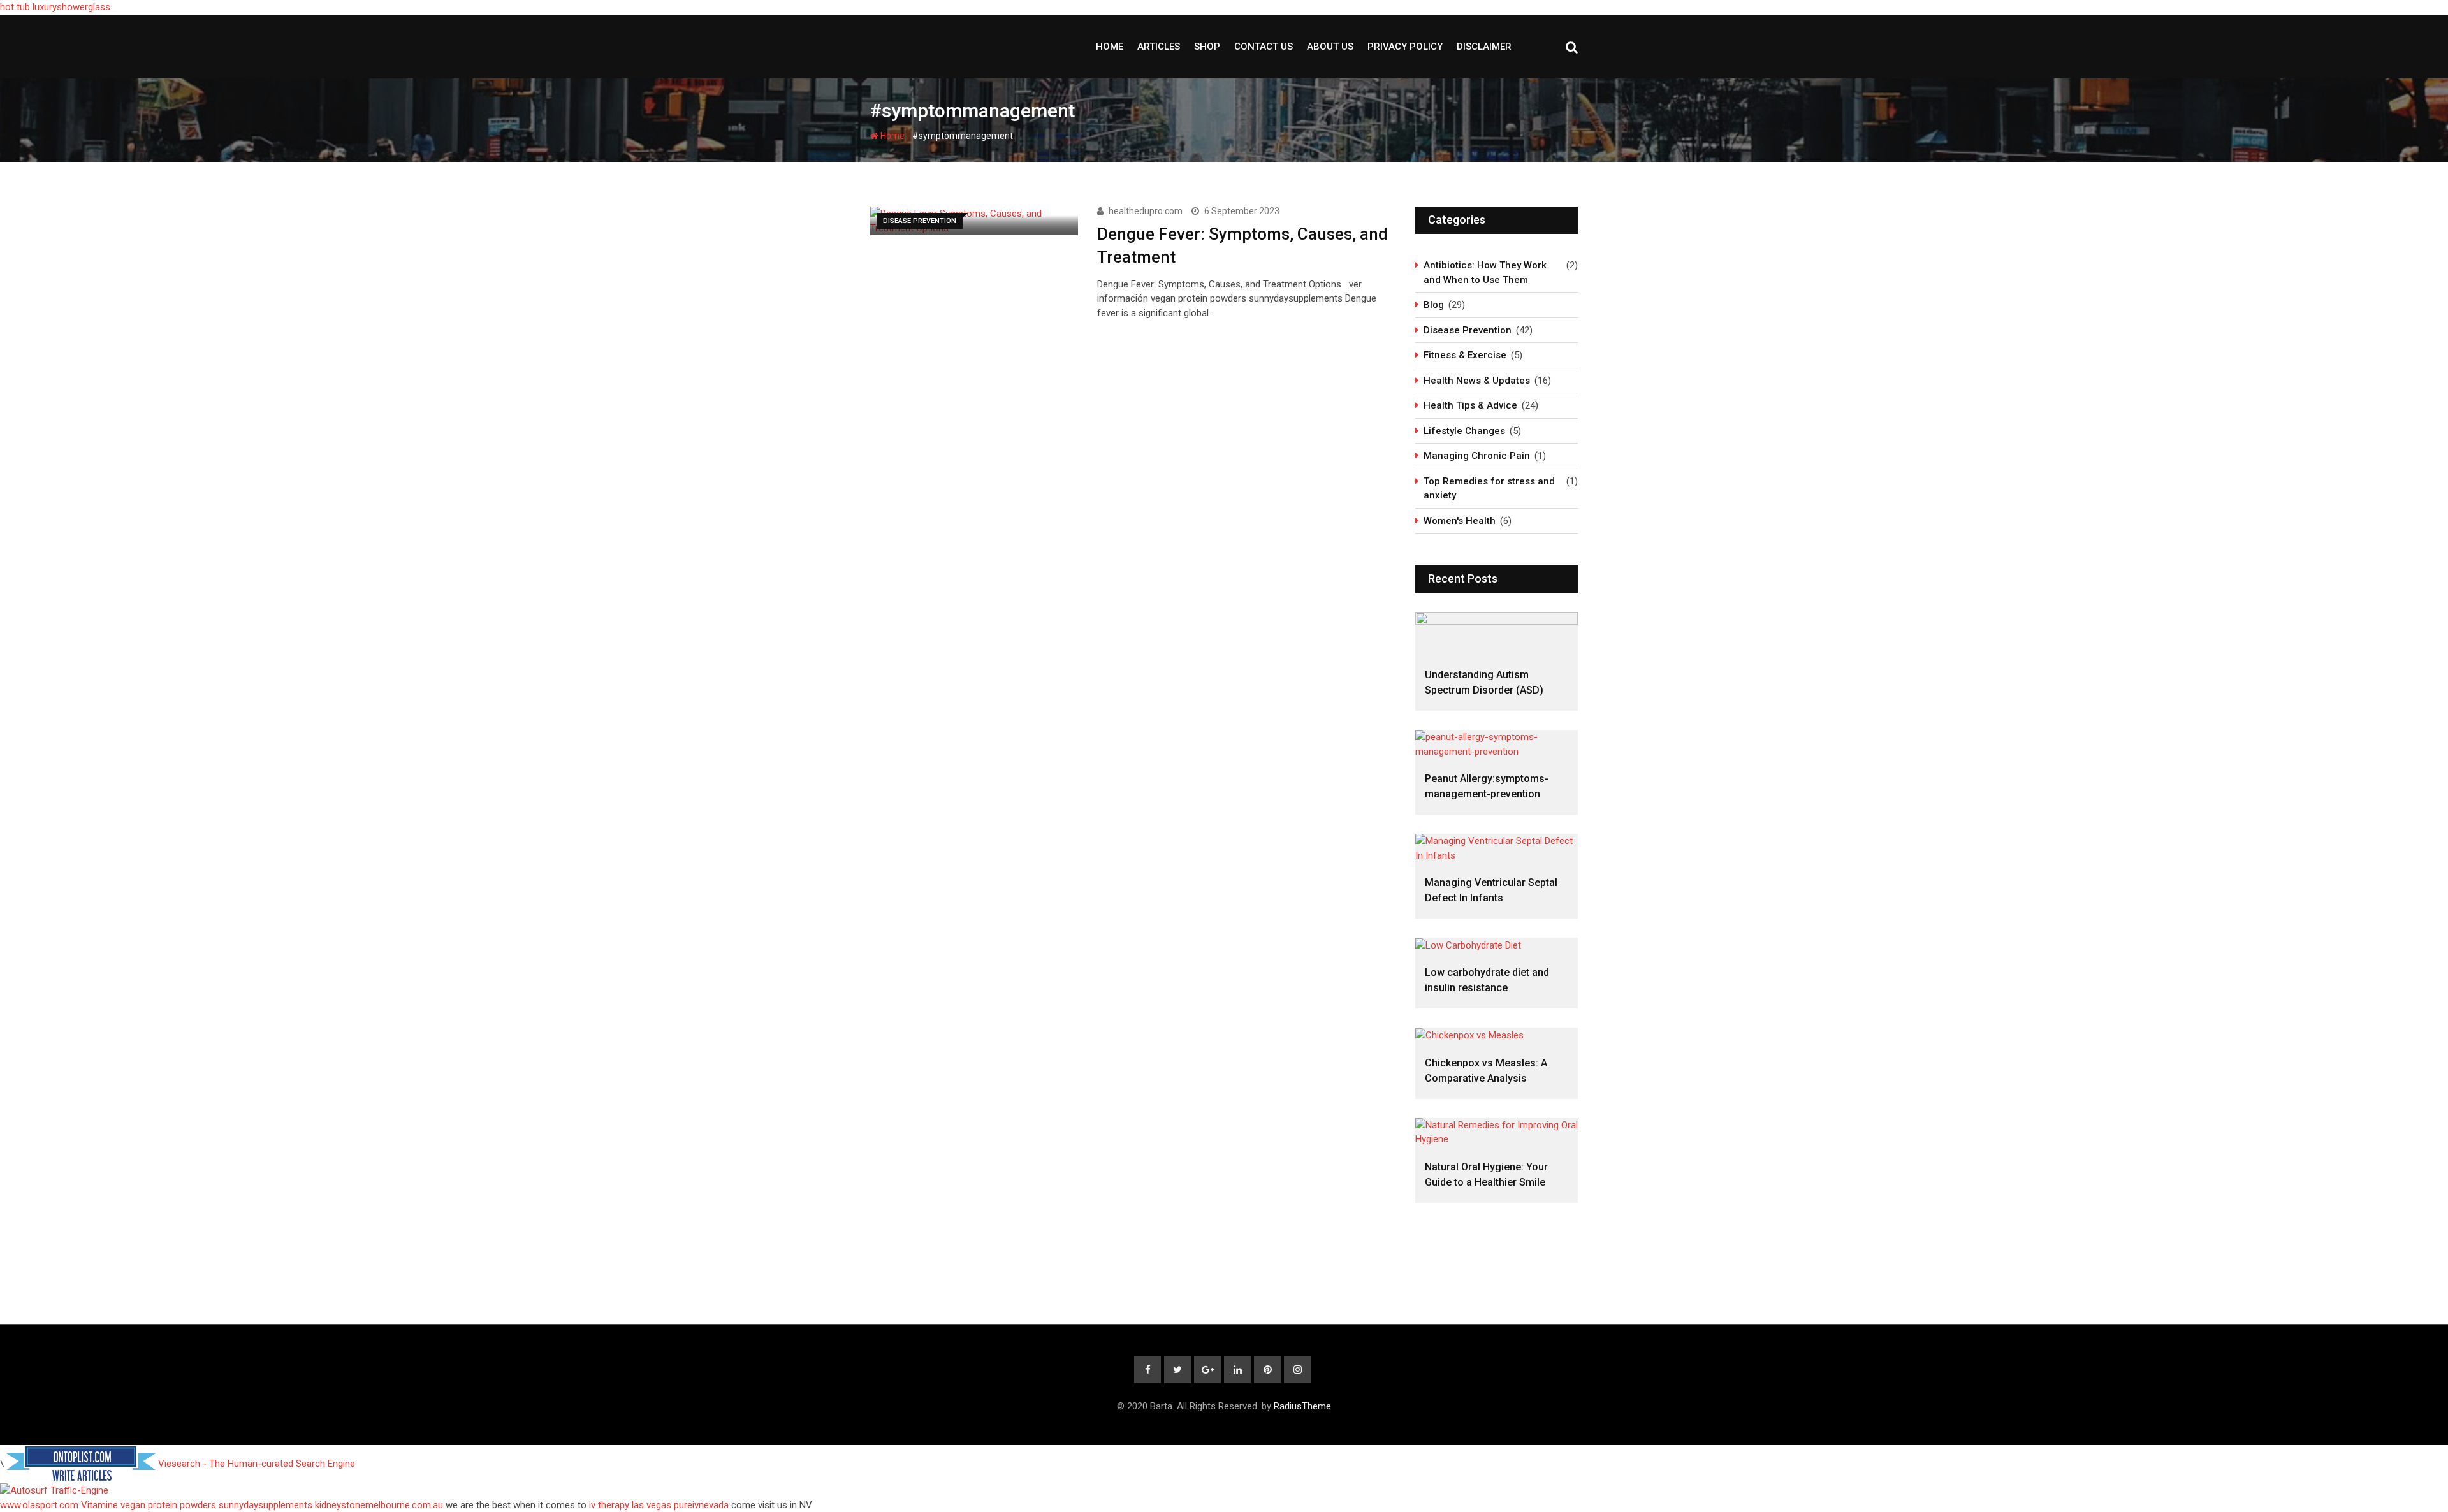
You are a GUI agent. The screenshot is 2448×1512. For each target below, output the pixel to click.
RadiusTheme (1302, 1406)
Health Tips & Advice (1470, 405)
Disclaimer (1484, 47)
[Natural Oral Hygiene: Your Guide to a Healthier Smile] (1497, 1132)
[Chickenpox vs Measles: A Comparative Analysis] (1497, 1035)
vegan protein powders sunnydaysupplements (216, 1505)
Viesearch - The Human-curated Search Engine (257, 1464)
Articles (1159, 47)
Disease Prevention (1468, 330)
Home (1110, 47)
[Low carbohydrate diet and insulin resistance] (1497, 945)
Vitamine (99, 1505)
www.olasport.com (39, 1505)
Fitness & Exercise (1465, 355)
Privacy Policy (1405, 47)
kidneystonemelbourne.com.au (379, 1505)
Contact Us (1264, 47)
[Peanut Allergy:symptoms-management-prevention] (1497, 744)
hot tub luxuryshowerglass (55, 7)
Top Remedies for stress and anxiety (1489, 489)
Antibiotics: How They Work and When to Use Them (1485, 273)
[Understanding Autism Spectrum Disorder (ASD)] (1497, 633)
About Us (1330, 47)
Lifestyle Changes (1464, 431)
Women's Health (1460, 521)
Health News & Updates (1477, 381)
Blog (1434, 305)
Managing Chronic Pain (1477, 456)
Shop (1207, 47)
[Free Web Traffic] (1224, 1491)
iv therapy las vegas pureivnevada (659, 1505)
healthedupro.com (1146, 211)
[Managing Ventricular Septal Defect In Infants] (1497, 848)
